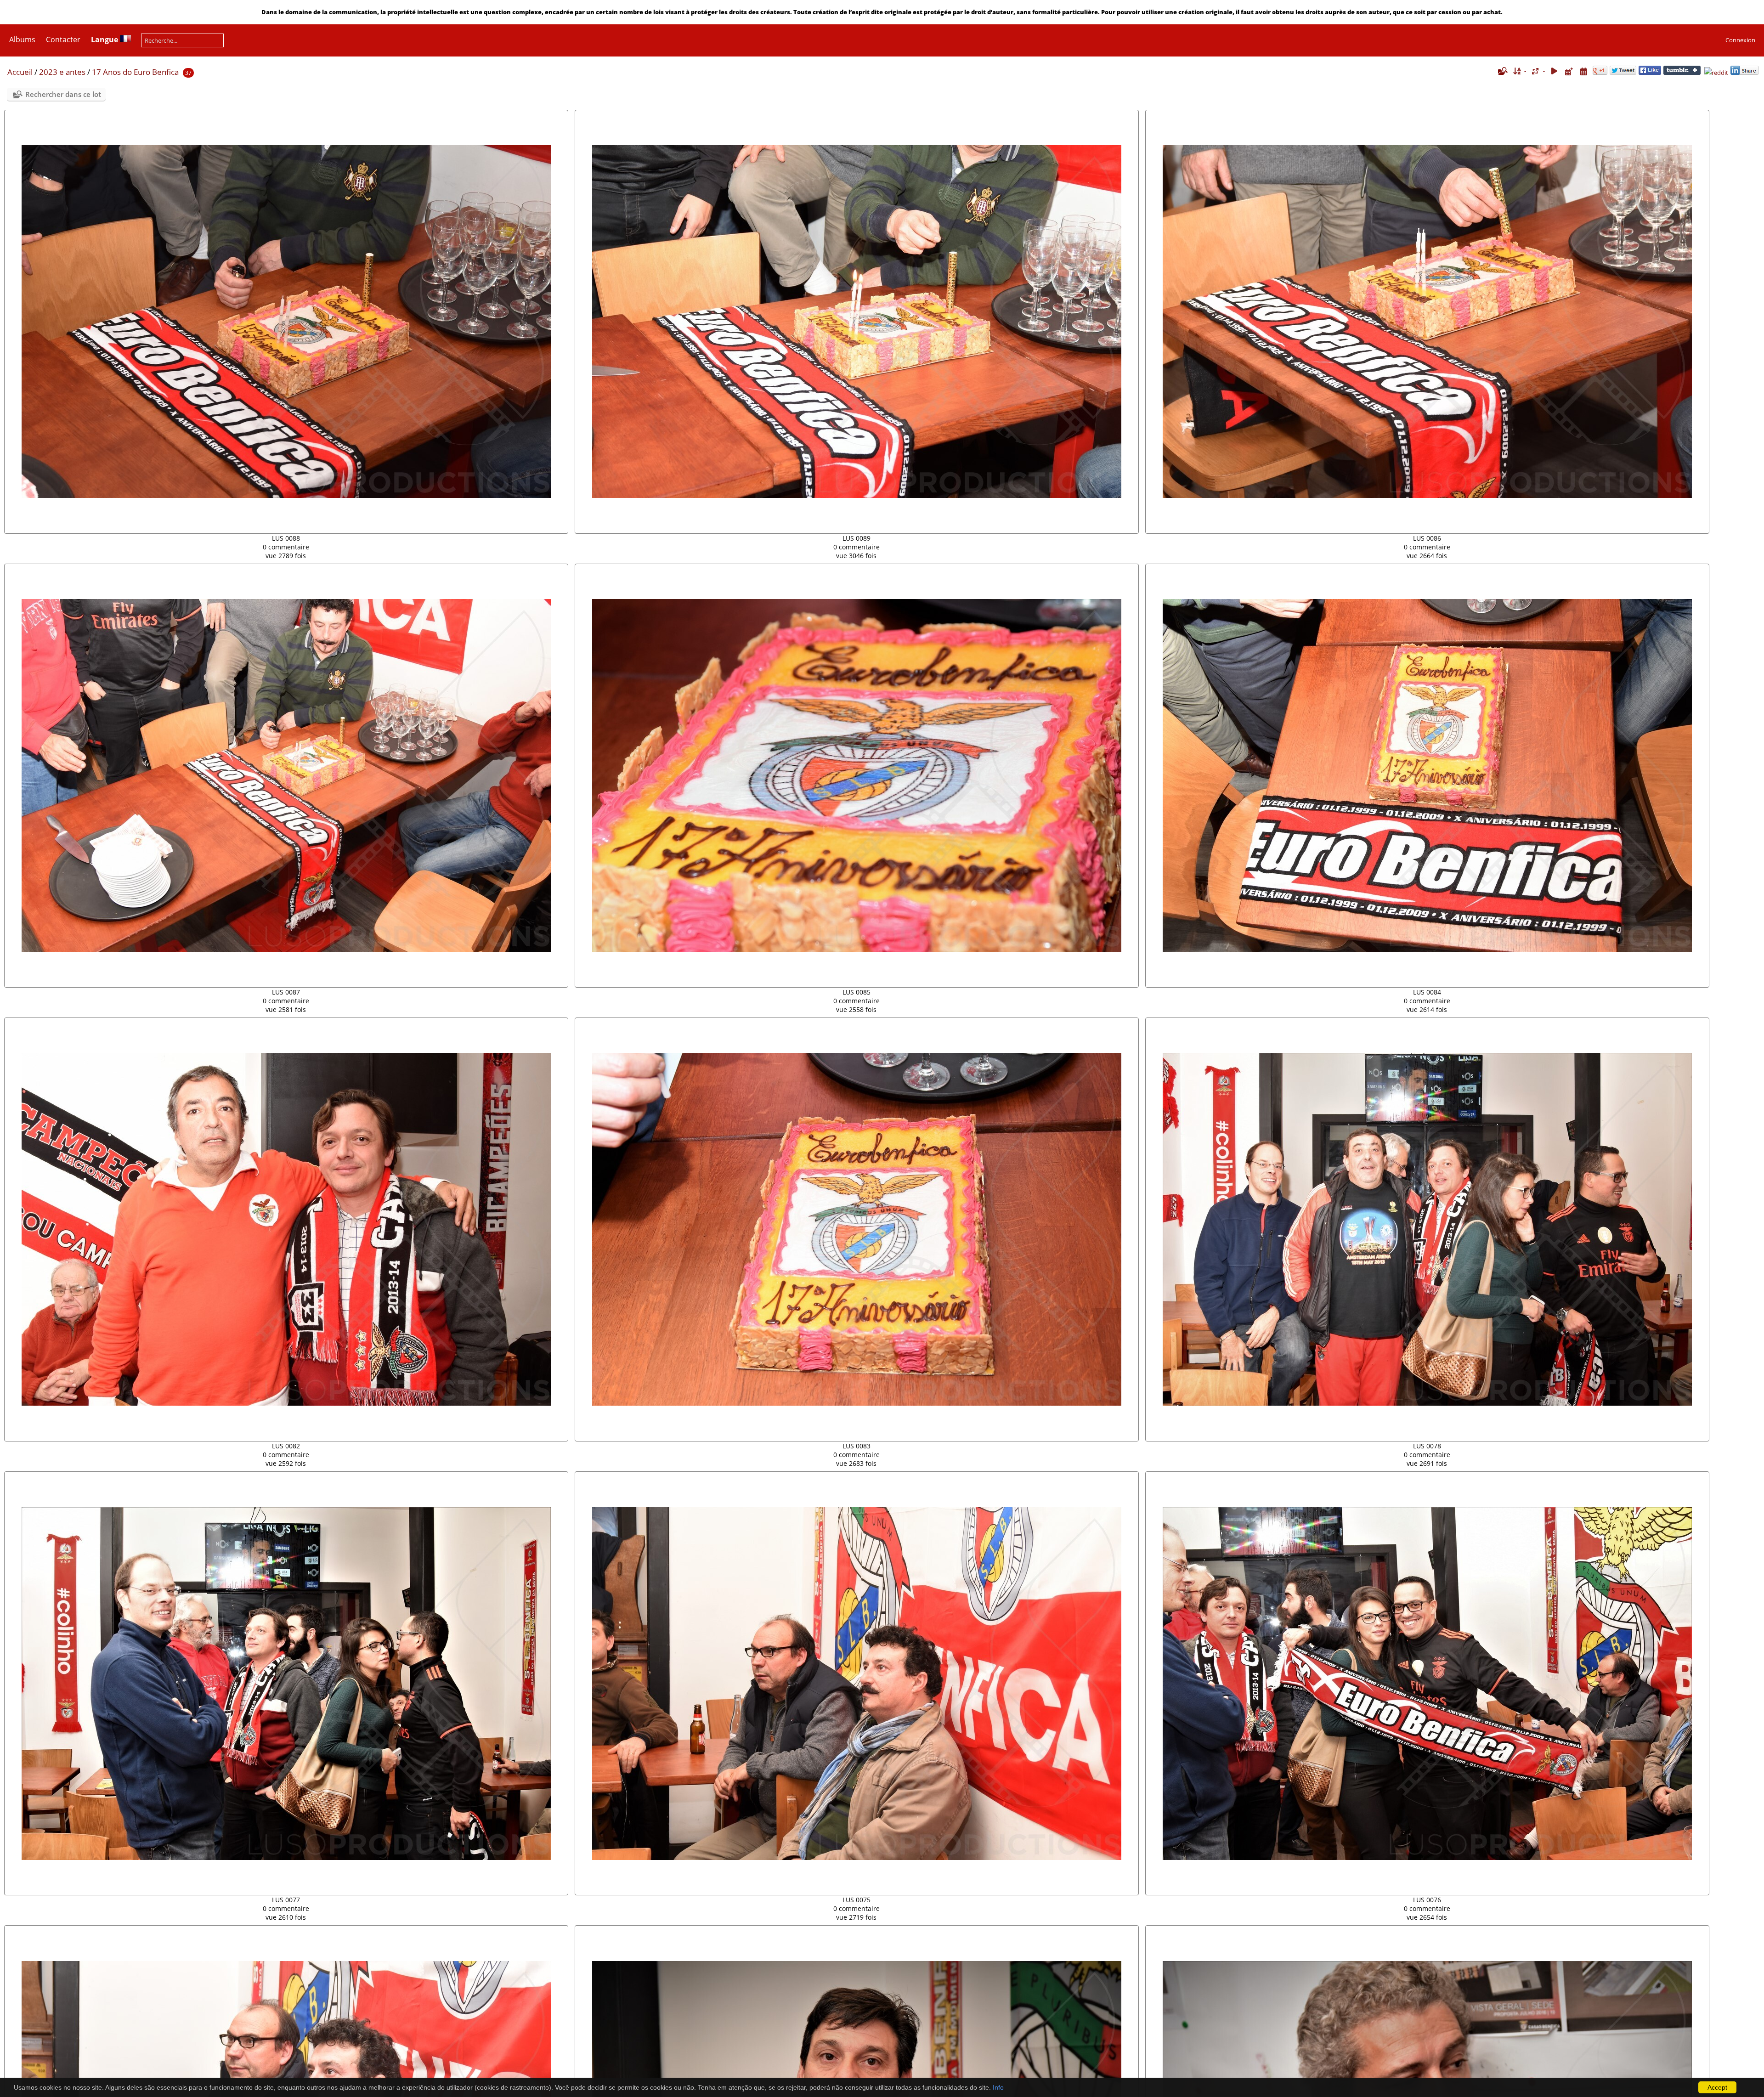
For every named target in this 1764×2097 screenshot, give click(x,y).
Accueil (20, 72)
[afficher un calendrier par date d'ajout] (1569, 71)
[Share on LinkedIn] (1744, 73)
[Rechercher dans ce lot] (1502, 71)
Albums (22, 40)
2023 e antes (62, 72)
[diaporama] (1555, 71)
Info (998, 2087)
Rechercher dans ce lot (63, 94)
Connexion (1740, 40)
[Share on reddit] (1716, 73)
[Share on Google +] (1600, 73)
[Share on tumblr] (1682, 73)
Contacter (63, 40)
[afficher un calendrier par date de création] (1583, 71)
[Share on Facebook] (1650, 73)
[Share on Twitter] (1623, 73)
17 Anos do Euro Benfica (135, 72)
